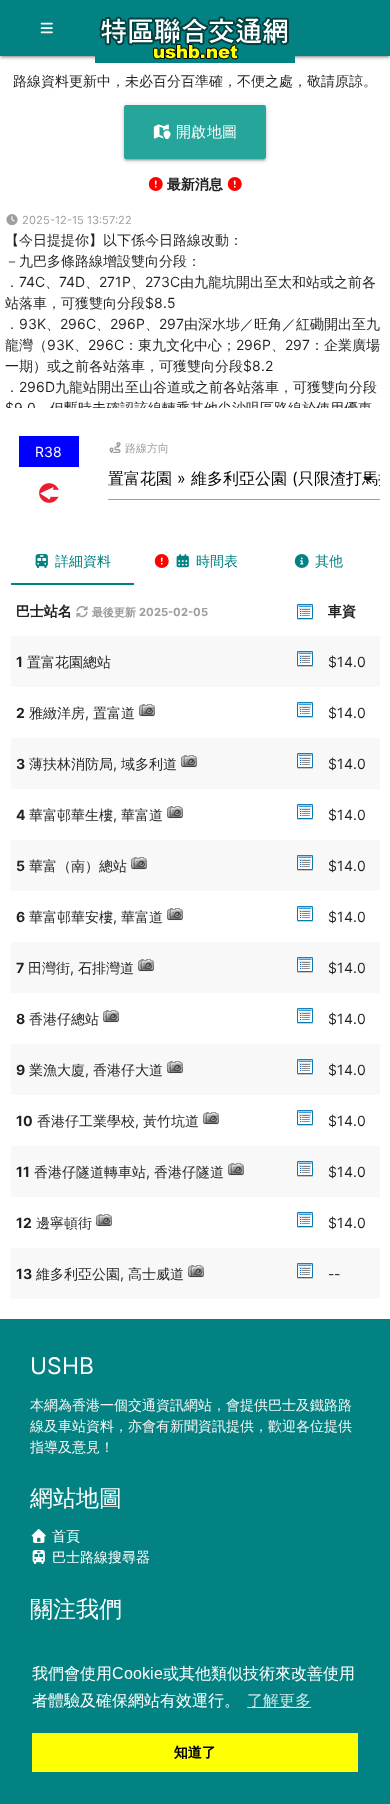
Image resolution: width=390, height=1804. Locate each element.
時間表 (215, 560)
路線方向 (145, 448)
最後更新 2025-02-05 (148, 612)
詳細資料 (81, 560)
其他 (327, 560)
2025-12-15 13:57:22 (75, 220)
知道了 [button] (195, 1752)
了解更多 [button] (279, 1700)
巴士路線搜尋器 (99, 1556)
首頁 (64, 1535)
